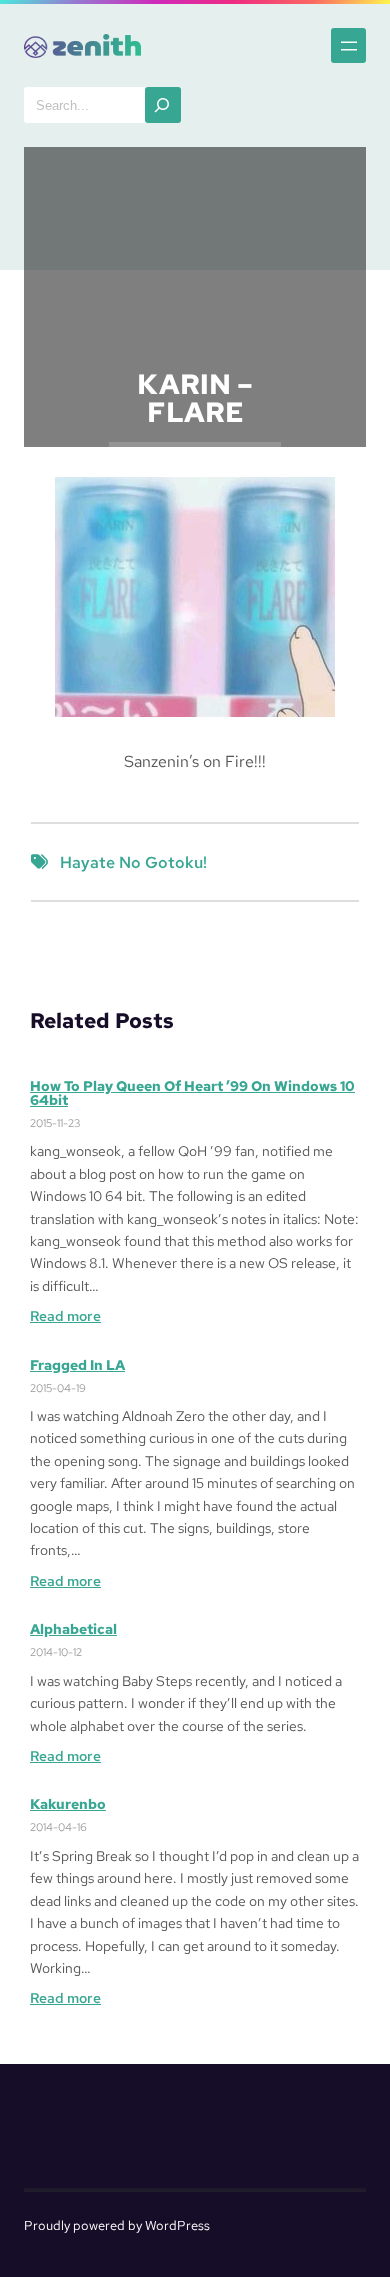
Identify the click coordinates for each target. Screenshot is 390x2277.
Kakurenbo (68, 1804)
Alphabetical (73, 1629)
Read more (65, 1316)
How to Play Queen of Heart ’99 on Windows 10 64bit (192, 1093)
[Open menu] (348, 45)
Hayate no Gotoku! (133, 862)
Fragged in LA (77, 1365)
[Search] (163, 105)
